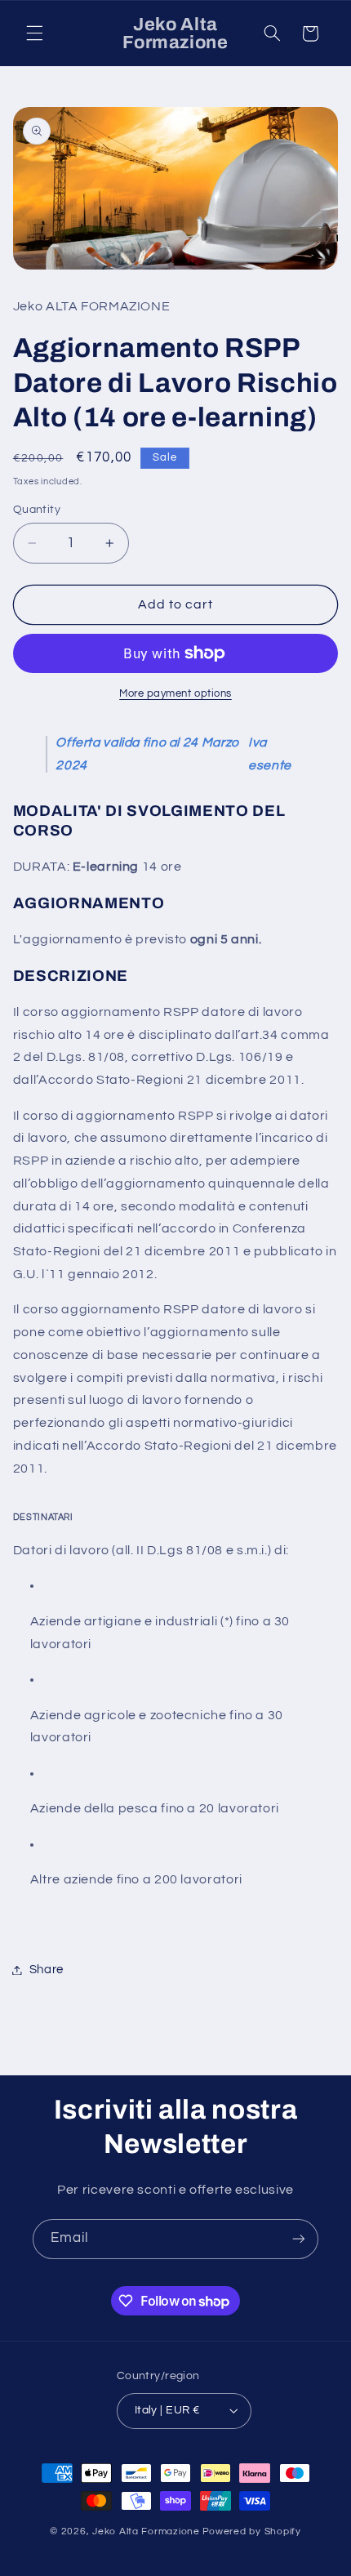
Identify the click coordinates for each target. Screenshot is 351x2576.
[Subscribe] (299, 2239)
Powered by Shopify (252, 2531)
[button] (34, 33)
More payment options (175, 694)
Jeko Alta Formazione (146, 2531)
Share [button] (47, 1970)
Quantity (37, 510)
